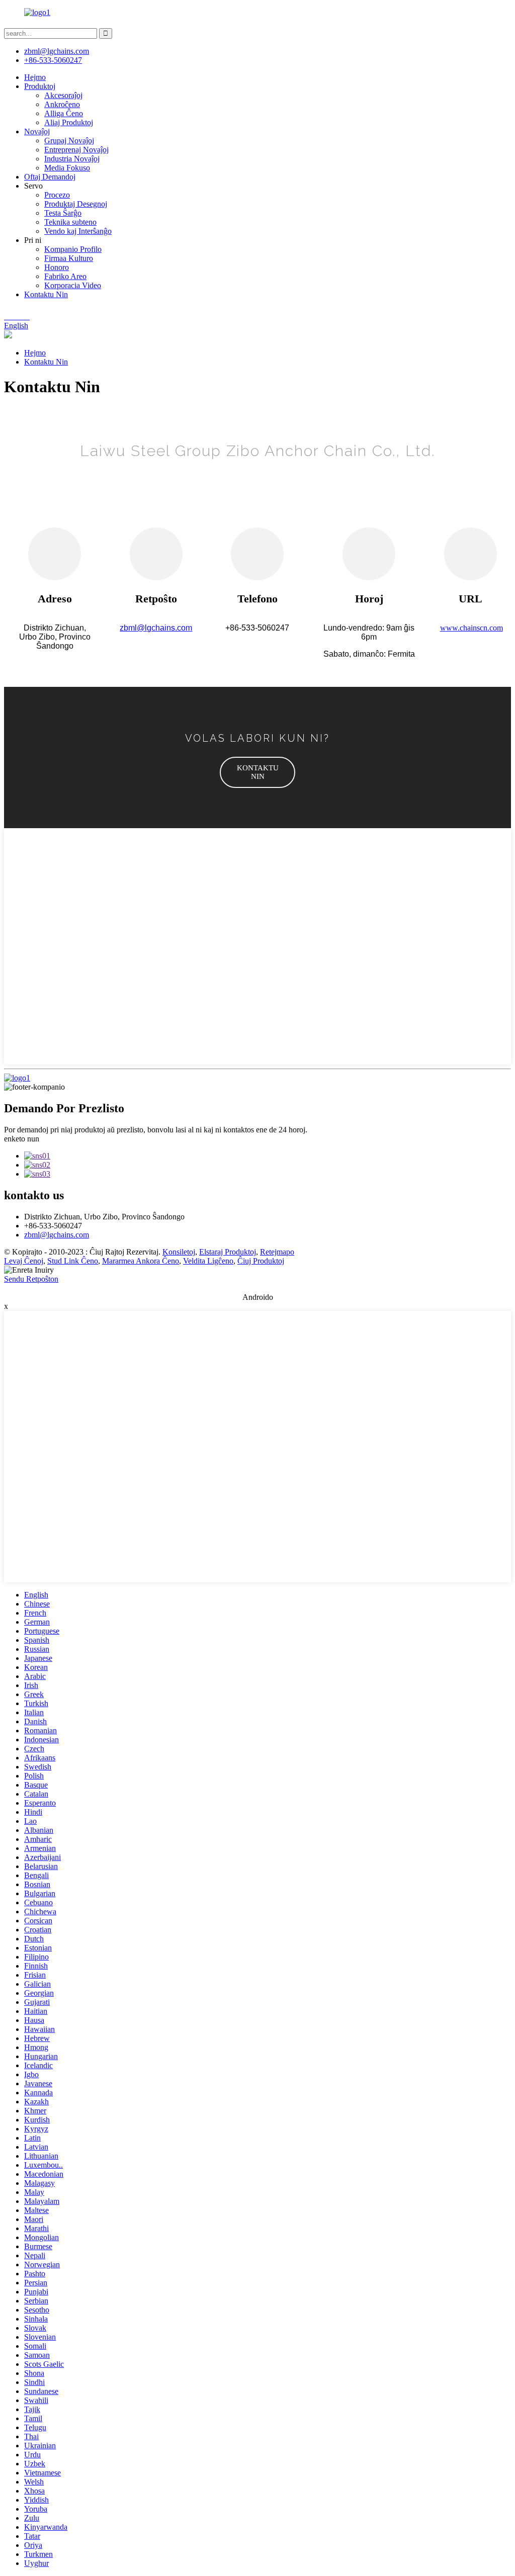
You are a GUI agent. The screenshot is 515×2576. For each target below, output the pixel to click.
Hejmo (35, 77)
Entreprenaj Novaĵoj (76, 150)
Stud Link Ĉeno (73, 1261)
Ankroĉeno (62, 104)
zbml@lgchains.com (57, 51)
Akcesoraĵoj (63, 95)
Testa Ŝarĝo (63, 213)
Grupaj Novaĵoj (69, 141)
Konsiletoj (179, 1252)
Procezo (57, 195)
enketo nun (22, 1139)
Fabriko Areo (65, 276)
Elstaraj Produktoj (228, 1252)
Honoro (57, 267)
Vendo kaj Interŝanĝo (78, 231)
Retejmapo (277, 1252)
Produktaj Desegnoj (76, 204)
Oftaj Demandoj (50, 177)
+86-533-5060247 (53, 60)
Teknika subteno (70, 222)
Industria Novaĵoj (72, 159)
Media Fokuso (67, 168)
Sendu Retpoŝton (31, 1279)
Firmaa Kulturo (69, 258)
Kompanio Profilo (73, 249)
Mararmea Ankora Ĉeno (141, 1261)
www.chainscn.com (471, 628)
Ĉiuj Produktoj (261, 1261)
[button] (257, 772)
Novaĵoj (37, 131)
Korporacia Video (73, 285)
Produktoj (40, 86)
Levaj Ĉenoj (24, 1261)
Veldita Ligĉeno (208, 1261)
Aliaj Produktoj (69, 122)
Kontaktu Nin (46, 294)
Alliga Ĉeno (64, 113)
